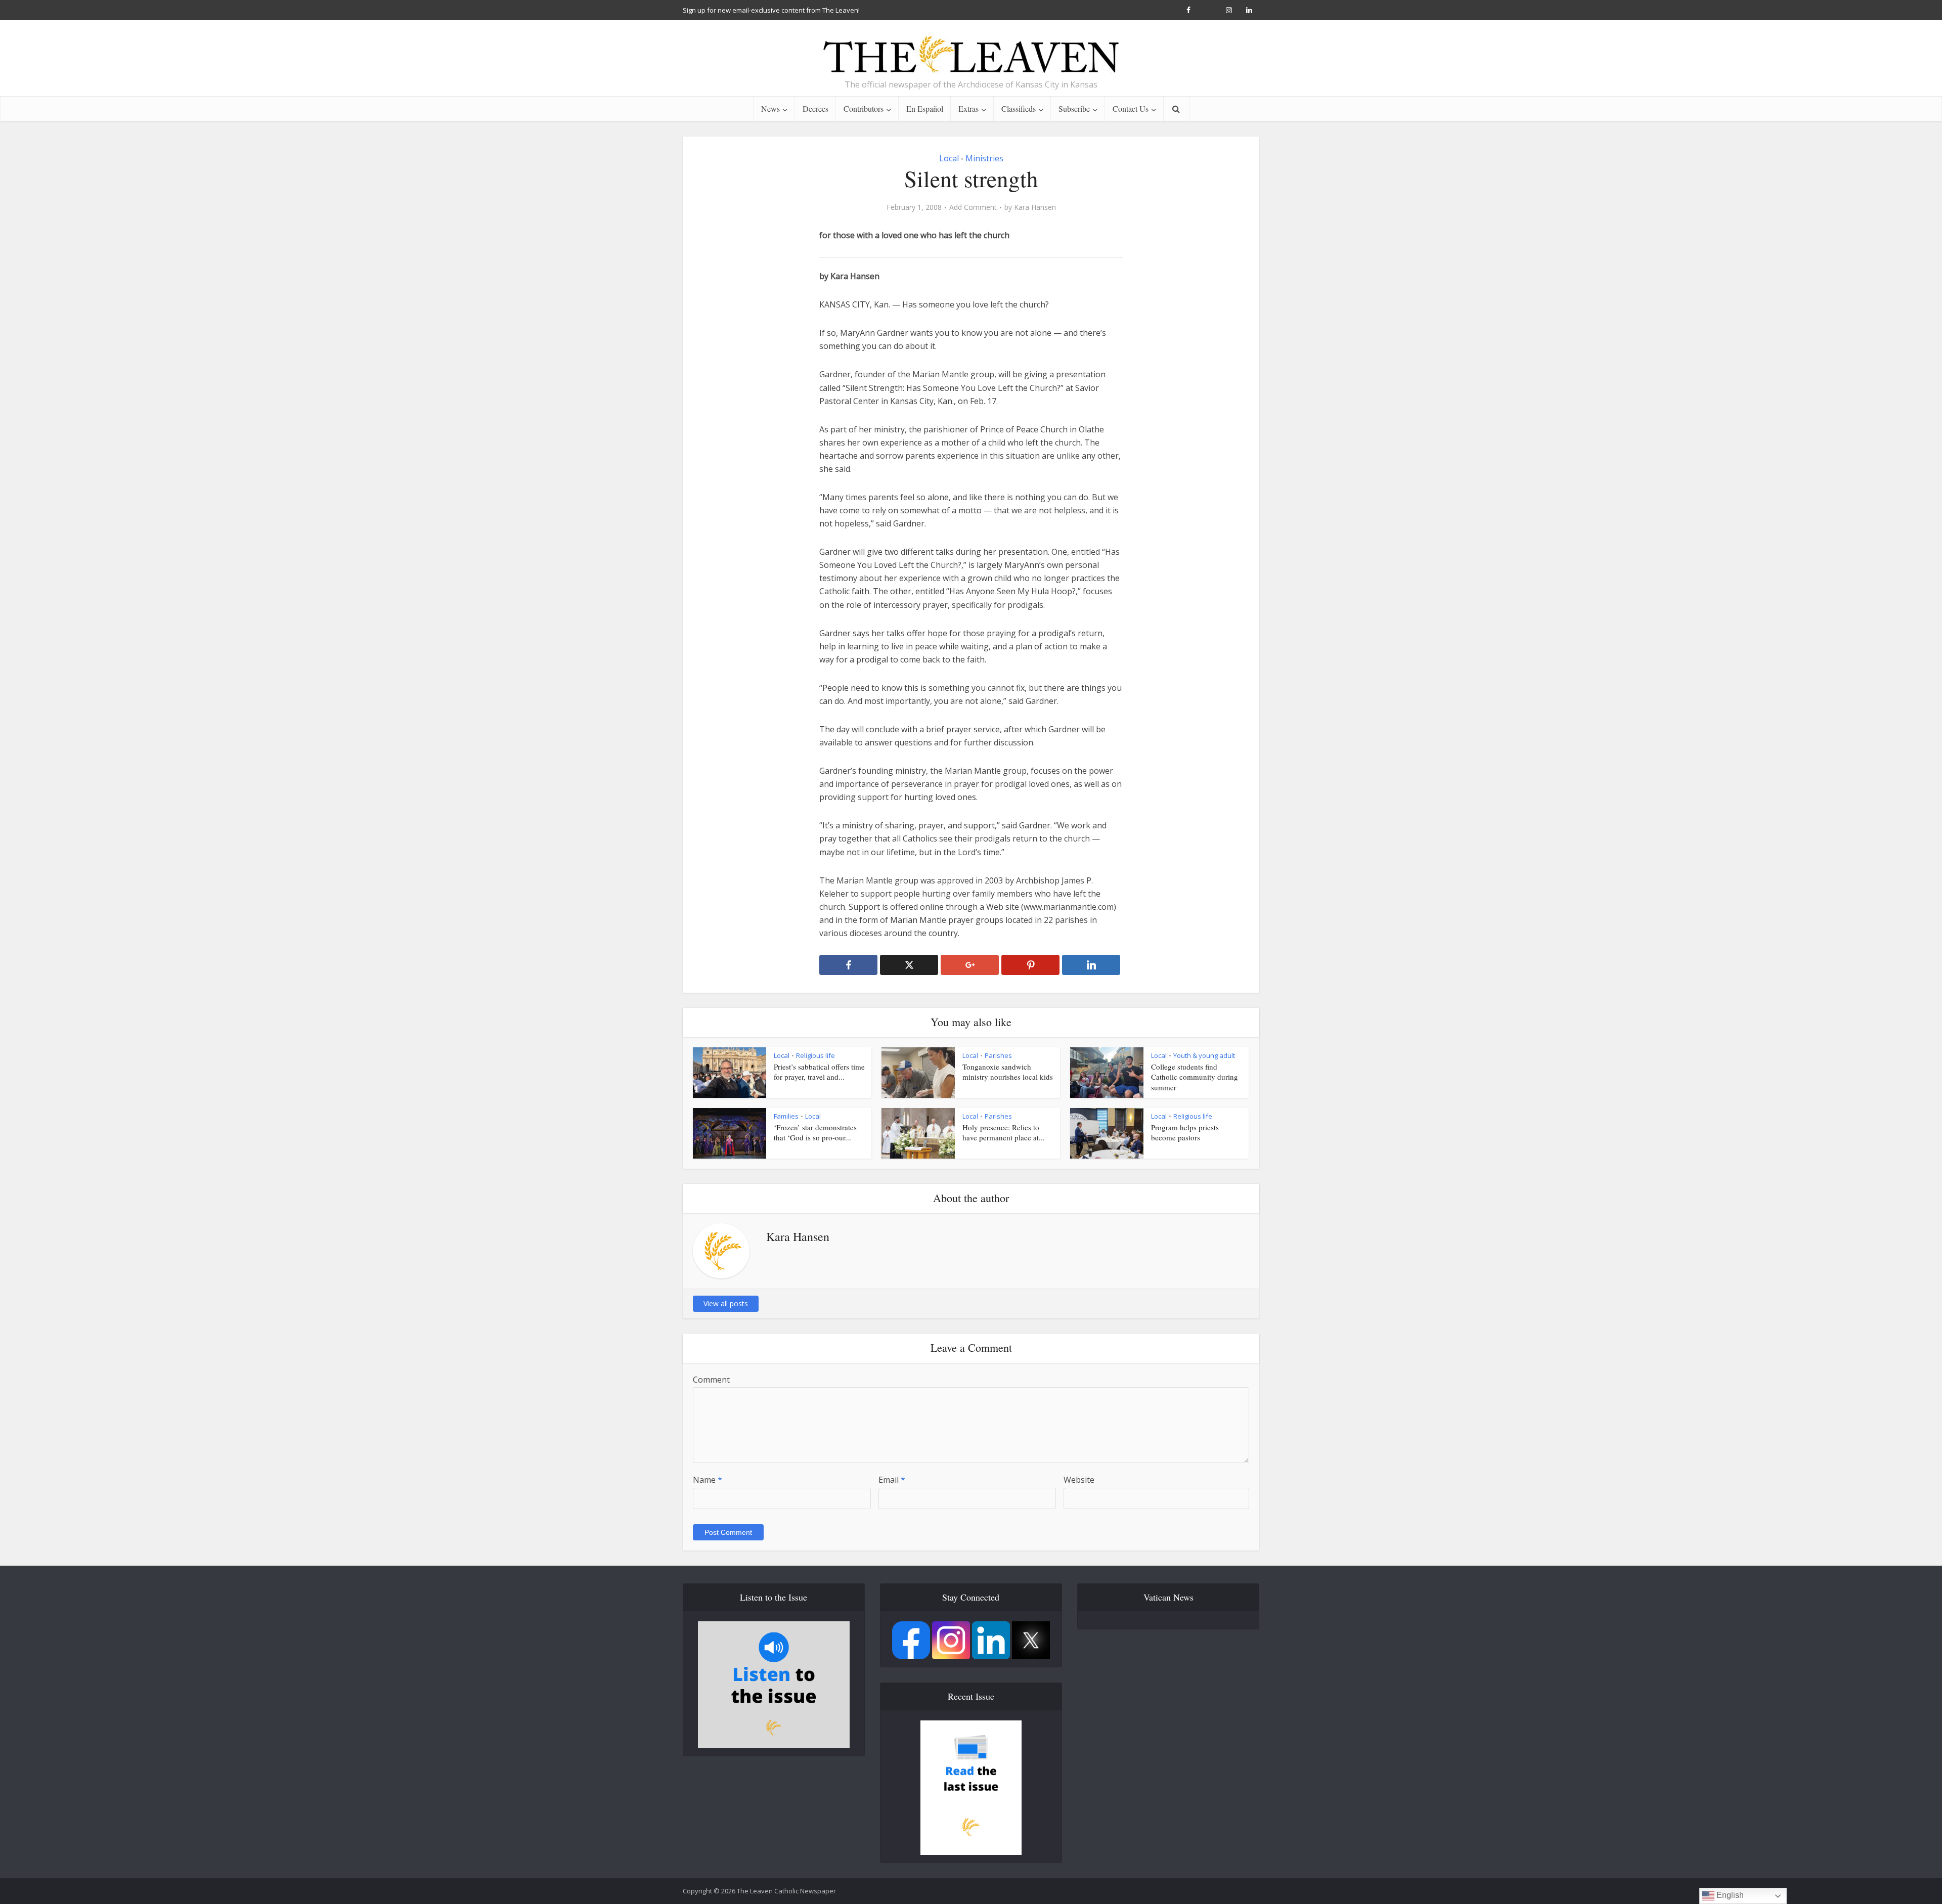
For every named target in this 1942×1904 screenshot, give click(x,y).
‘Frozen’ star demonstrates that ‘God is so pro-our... (815, 1132)
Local (949, 158)
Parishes (998, 1055)
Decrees (815, 108)
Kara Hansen (1035, 207)
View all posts (726, 1303)
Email (892, 1480)
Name (708, 1480)
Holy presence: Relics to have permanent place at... (1004, 1132)
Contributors (864, 108)
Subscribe (1074, 108)
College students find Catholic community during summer (1195, 1077)
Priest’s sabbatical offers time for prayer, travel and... (819, 1072)
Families (786, 1116)
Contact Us (1131, 108)
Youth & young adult (1204, 1055)
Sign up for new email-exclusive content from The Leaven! (771, 10)
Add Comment (973, 207)
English (1729, 1895)
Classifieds (1019, 108)
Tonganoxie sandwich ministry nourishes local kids (1008, 1072)
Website (1079, 1480)
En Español (925, 108)
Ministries (984, 158)
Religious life (815, 1055)
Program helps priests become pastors (1185, 1132)
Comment (711, 1380)
